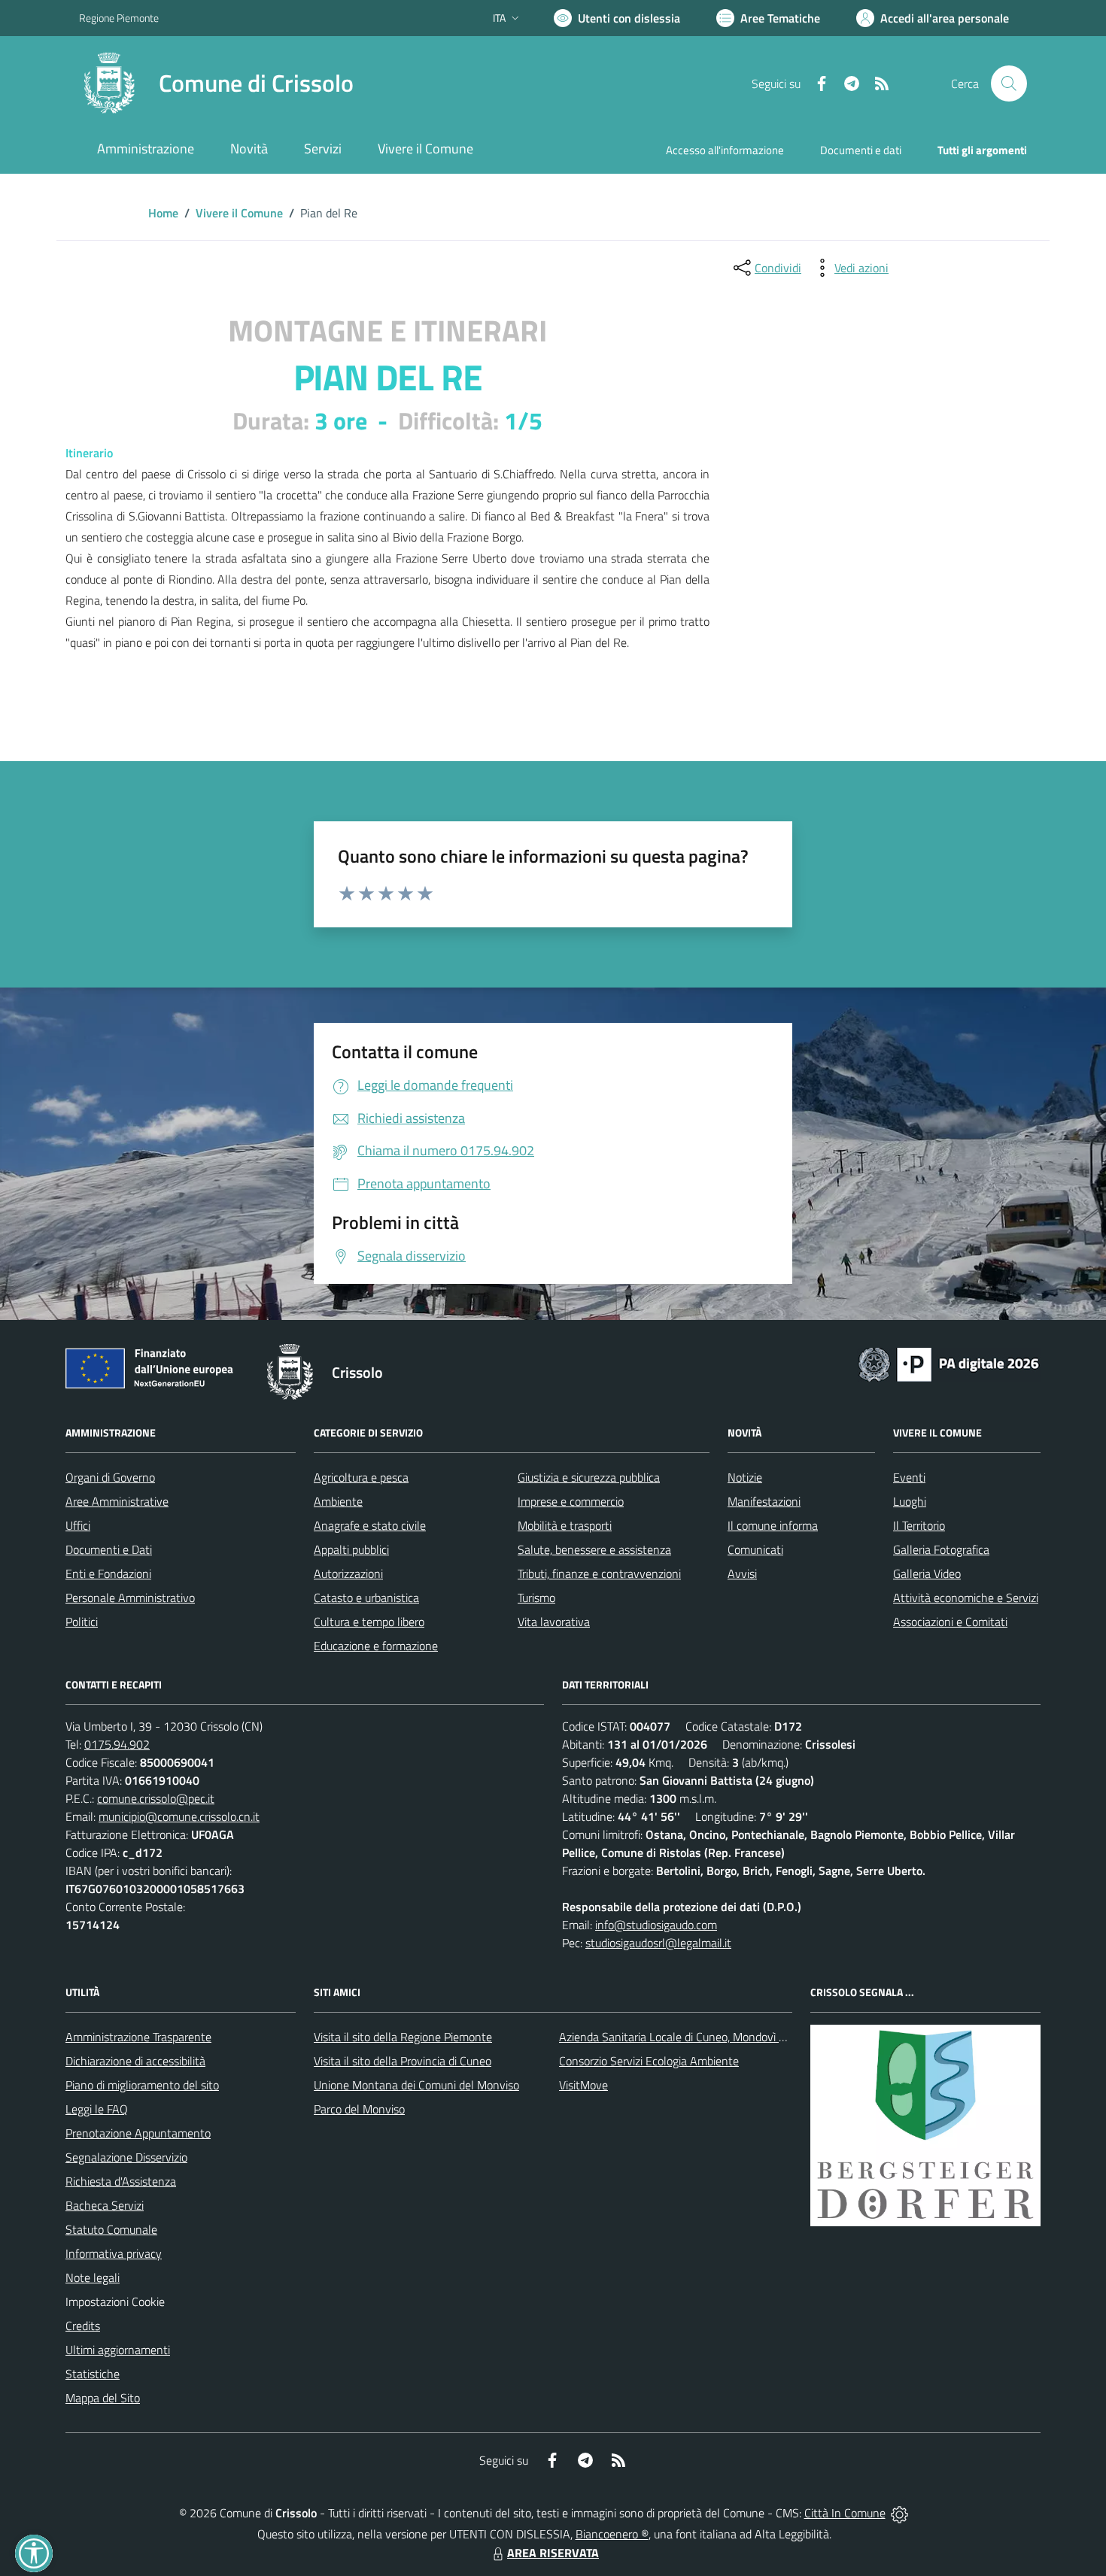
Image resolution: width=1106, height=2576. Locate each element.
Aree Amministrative (117, 1501)
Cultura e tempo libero (369, 1622)
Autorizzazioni (348, 1573)
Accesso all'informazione (725, 150)
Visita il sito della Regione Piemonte (403, 2037)
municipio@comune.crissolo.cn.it (179, 1816)
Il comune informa (773, 1525)
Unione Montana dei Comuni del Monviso (416, 2085)
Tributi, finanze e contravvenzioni (599, 1573)
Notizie (745, 1477)
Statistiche (93, 2374)
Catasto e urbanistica (366, 1597)
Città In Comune (845, 2513)
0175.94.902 (117, 1744)
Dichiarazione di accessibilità (135, 2061)
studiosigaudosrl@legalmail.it (658, 1943)
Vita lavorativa (554, 1622)
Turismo (536, 1597)
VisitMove (583, 2085)
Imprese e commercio (571, 1501)
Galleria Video (927, 1573)
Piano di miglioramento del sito (142, 2085)
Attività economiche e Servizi (966, 1597)
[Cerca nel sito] (1009, 83)
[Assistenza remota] (899, 2513)
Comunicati (755, 1549)
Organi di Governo (110, 1477)
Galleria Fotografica (941, 1549)
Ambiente (338, 1501)
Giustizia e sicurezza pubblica (589, 1477)
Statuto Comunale (111, 2229)
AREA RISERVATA (553, 2553)
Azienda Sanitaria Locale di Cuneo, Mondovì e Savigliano (699, 2037)
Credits (83, 2326)
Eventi (909, 1477)
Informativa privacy (114, 2253)
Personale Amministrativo (130, 1597)
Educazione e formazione (376, 1646)
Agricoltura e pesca (361, 1477)
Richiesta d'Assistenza (121, 2181)
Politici (82, 1622)
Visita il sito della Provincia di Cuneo (403, 2061)
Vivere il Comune (239, 213)
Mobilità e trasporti (565, 1525)
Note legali (93, 2277)
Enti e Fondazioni (108, 1573)
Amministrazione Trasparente (138, 2037)
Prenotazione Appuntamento (138, 2133)
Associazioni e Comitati (950, 1622)
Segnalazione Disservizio (126, 2157)
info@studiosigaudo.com (656, 1925)
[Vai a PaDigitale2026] (949, 1363)
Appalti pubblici (351, 1549)
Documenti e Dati (109, 1549)
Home (163, 213)
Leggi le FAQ (97, 2109)
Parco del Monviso (359, 2109)
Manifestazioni (764, 1501)
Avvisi (742, 1573)
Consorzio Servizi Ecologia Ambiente (649, 2061)
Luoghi (910, 1501)
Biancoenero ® (612, 2534)
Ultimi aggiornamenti (118, 2350)
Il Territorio (919, 1525)
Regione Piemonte (119, 18)
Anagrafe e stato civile (370, 1525)
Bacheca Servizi (105, 2205)
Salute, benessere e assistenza (594, 1549)
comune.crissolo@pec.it (156, 1798)
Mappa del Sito (103, 2398)
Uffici (78, 1525)
